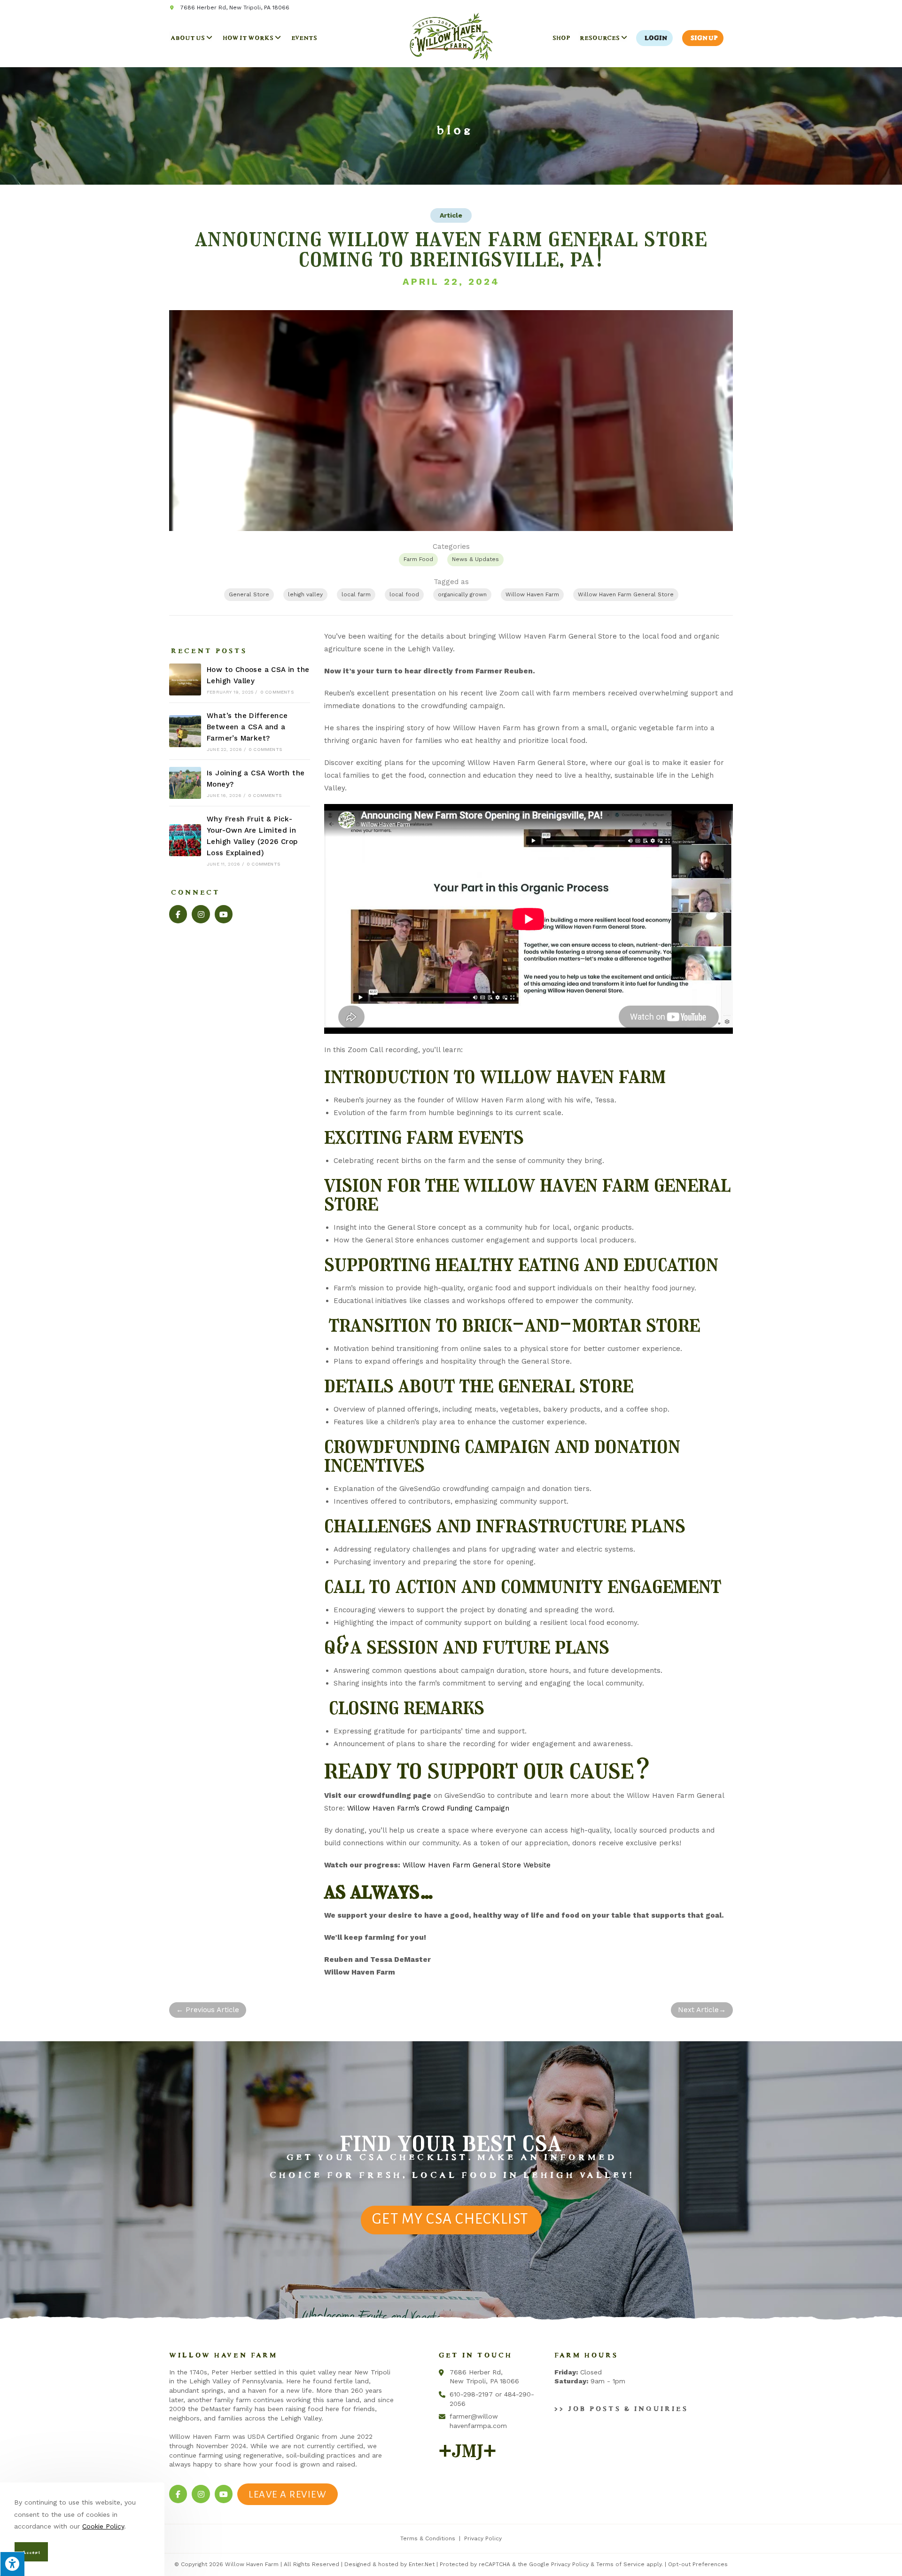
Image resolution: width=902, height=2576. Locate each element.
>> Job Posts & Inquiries (619, 2407)
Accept (30, 2551)
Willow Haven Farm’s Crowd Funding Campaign (428, 1808)
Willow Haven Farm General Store (626, 594)
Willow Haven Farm (532, 594)
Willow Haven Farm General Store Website (477, 1865)
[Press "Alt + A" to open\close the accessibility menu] (12, 2564)
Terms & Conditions (428, 2538)
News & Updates (475, 559)
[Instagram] (201, 914)
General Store (249, 594)
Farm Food (418, 559)
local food (404, 594)
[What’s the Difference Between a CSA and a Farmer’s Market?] (185, 731)
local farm (356, 594)
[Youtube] (224, 914)
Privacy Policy (483, 2538)
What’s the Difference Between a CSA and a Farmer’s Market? (247, 727)
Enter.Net (422, 2564)
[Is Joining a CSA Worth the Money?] (185, 783)
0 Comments (277, 692)
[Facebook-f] (178, 914)
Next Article (702, 2010)
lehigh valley (305, 594)
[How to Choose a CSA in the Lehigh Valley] (185, 679)
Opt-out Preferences (698, 2564)
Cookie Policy (103, 2526)
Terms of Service (620, 2564)
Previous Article (208, 2010)
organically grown (462, 594)
